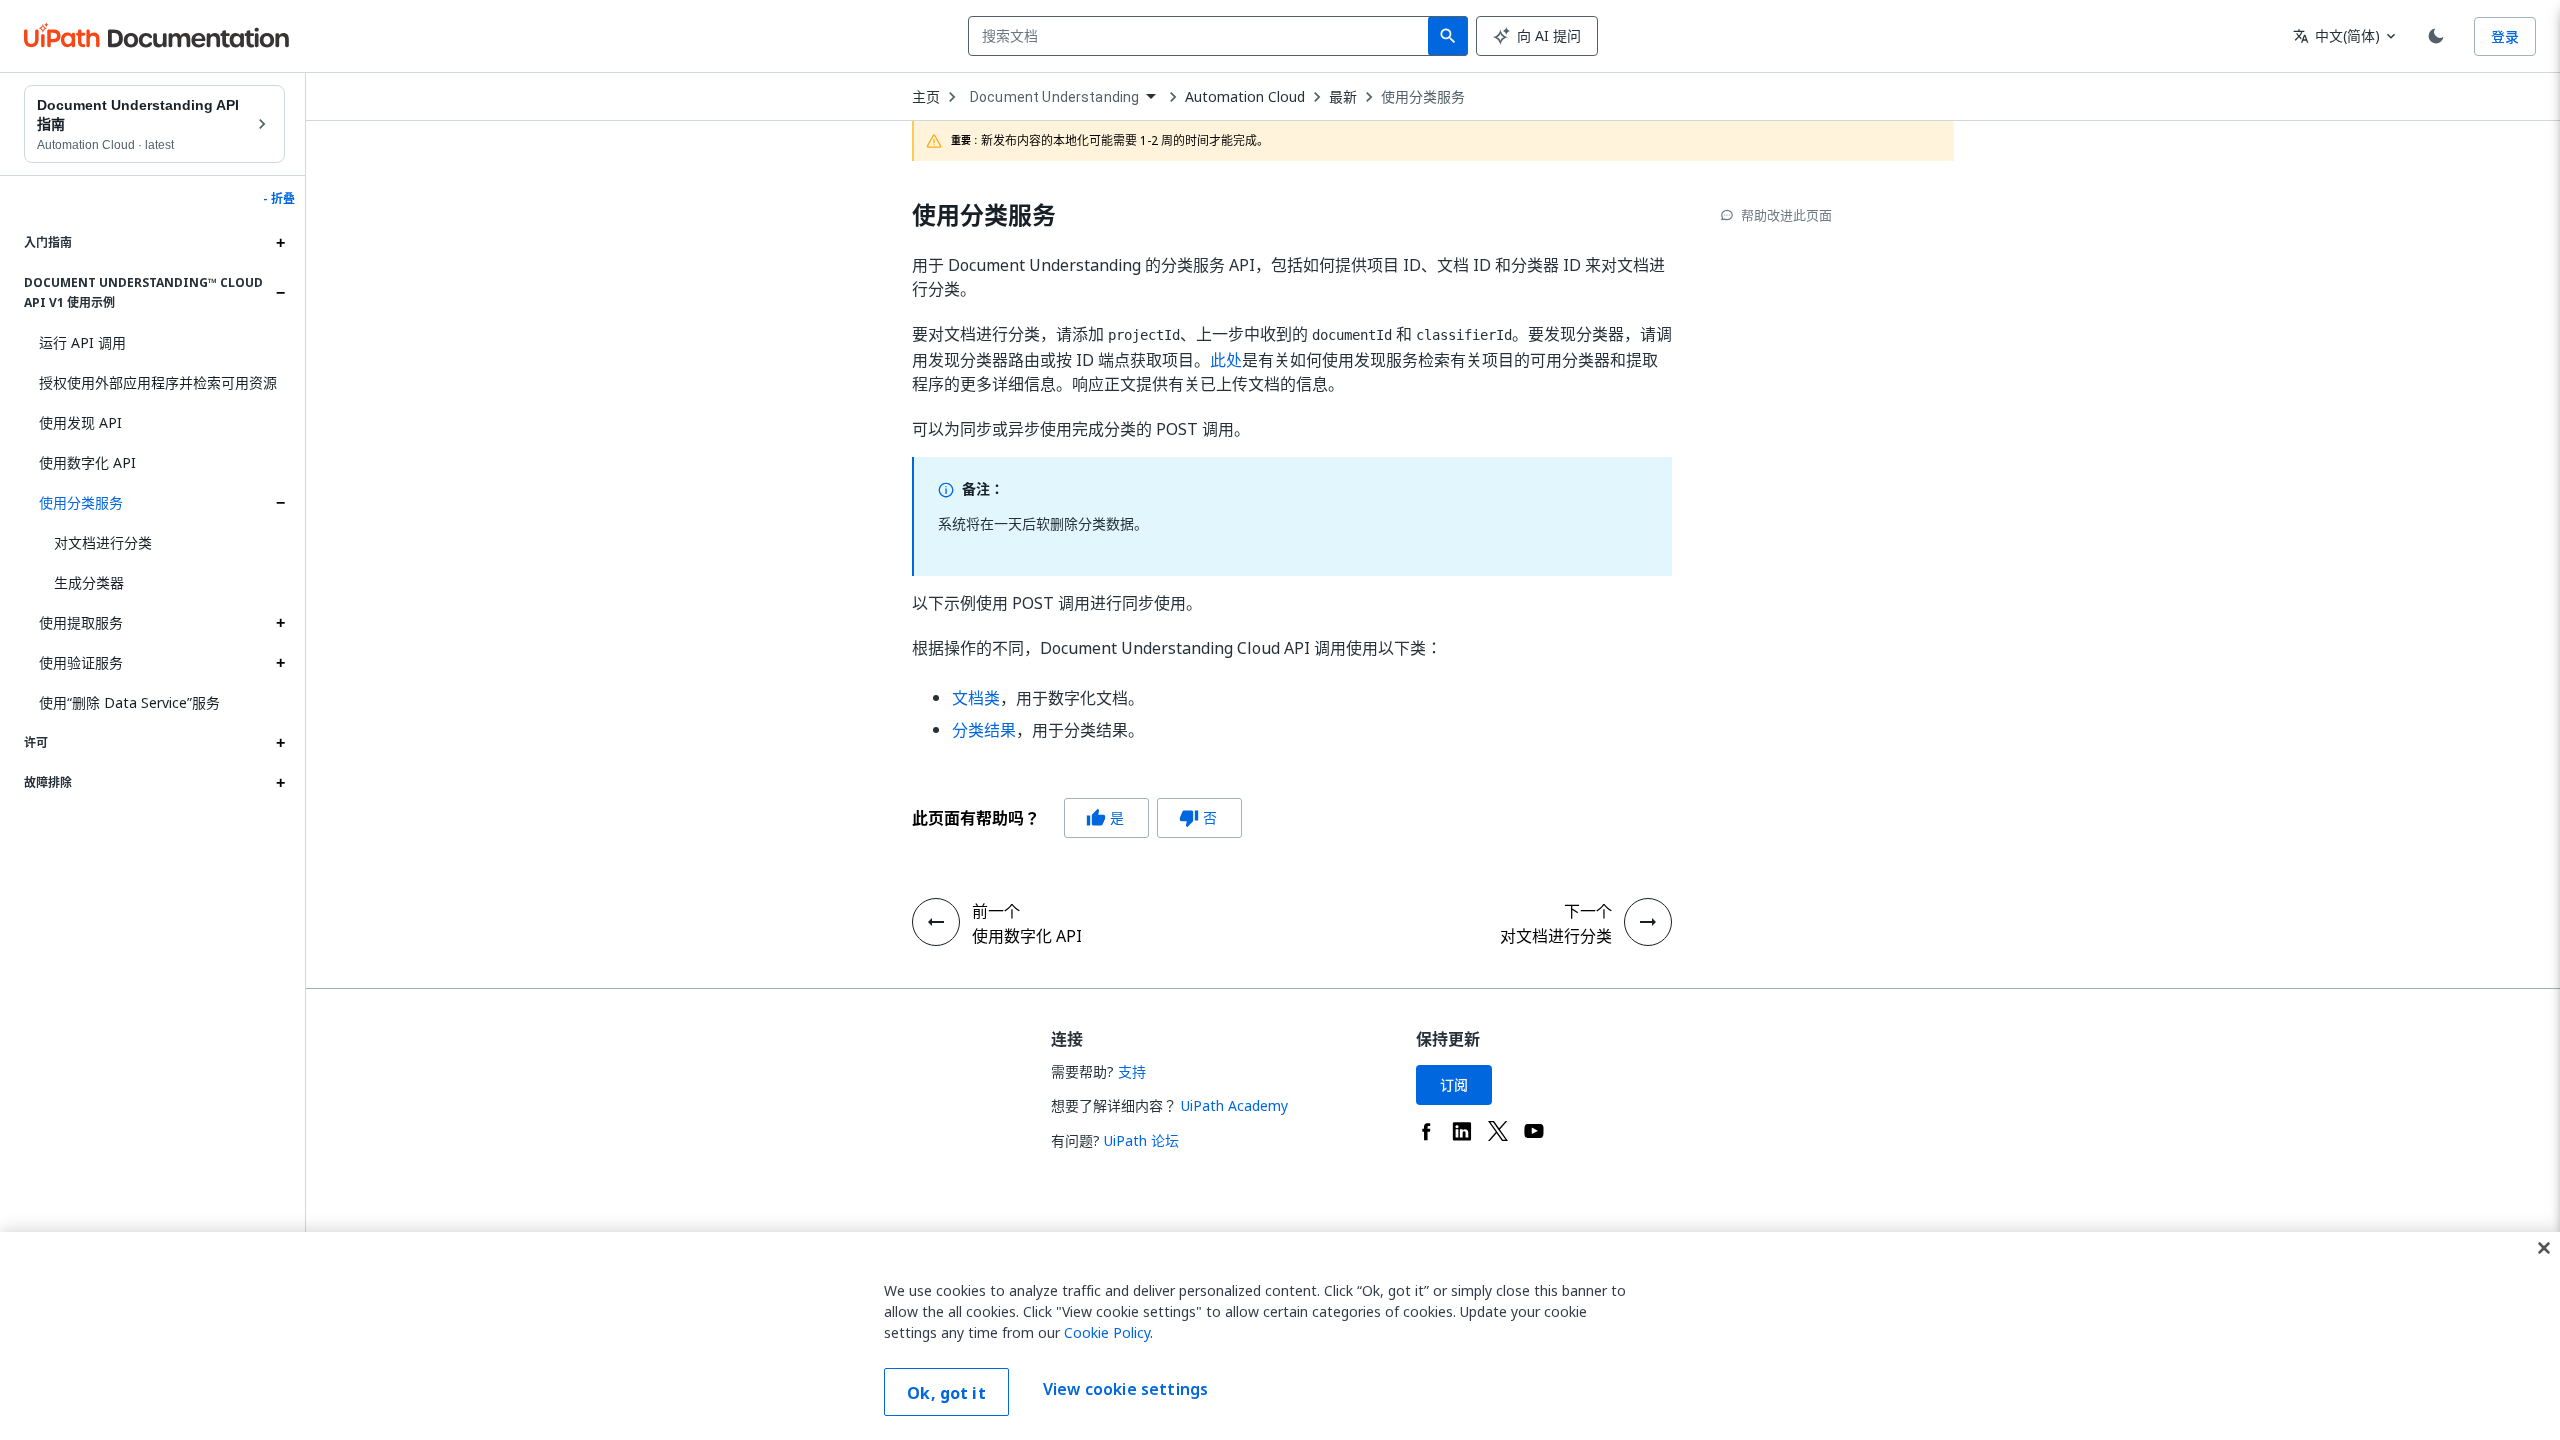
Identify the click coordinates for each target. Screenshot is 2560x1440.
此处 (1226, 360)
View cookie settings (1125, 1390)
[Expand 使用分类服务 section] (280, 503)
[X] (1498, 1131)
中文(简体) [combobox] (2336, 35)
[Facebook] (1426, 1131)
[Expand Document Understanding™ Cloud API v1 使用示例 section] (280, 293)
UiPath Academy (1234, 1105)
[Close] (2544, 1248)
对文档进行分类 (103, 542)
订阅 (1454, 1084)
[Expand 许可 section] (280, 743)
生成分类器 (89, 582)
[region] (1280, 1336)
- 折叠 (279, 199)
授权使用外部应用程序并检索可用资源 (158, 382)
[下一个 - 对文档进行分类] (1648, 922)
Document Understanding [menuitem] (1054, 97)
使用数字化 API (87, 462)
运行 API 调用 (82, 342)
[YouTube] (1534, 1131)
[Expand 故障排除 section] (280, 783)
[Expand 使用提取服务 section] (280, 623)
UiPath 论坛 (1141, 1140)
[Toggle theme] (2436, 36)
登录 (2505, 36)
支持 (1132, 1071)
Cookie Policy (1107, 1332)
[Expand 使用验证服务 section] (280, 663)
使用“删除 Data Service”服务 (129, 702)
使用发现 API (80, 422)
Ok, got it (946, 1393)
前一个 (996, 911)
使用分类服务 (81, 502)
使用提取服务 (81, 622)
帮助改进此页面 (1786, 215)
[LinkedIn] (1462, 1131)
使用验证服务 (81, 662)
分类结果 (984, 730)
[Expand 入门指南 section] (280, 243)
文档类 (976, 698)
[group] (1077, 818)
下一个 (1588, 911)
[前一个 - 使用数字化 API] (936, 922)
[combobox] (1202, 36)
